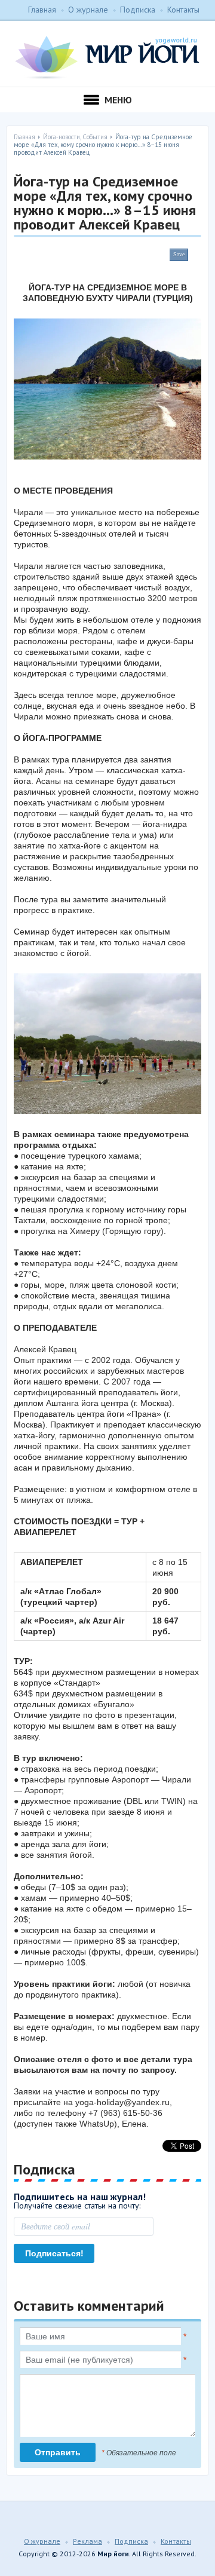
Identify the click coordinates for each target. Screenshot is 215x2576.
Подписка (138, 10)
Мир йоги (107, 57)
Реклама (87, 2541)
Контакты (183, 10)
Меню (118, 100)
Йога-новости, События (75, 137)
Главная (42, 10)
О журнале (88, 10)
